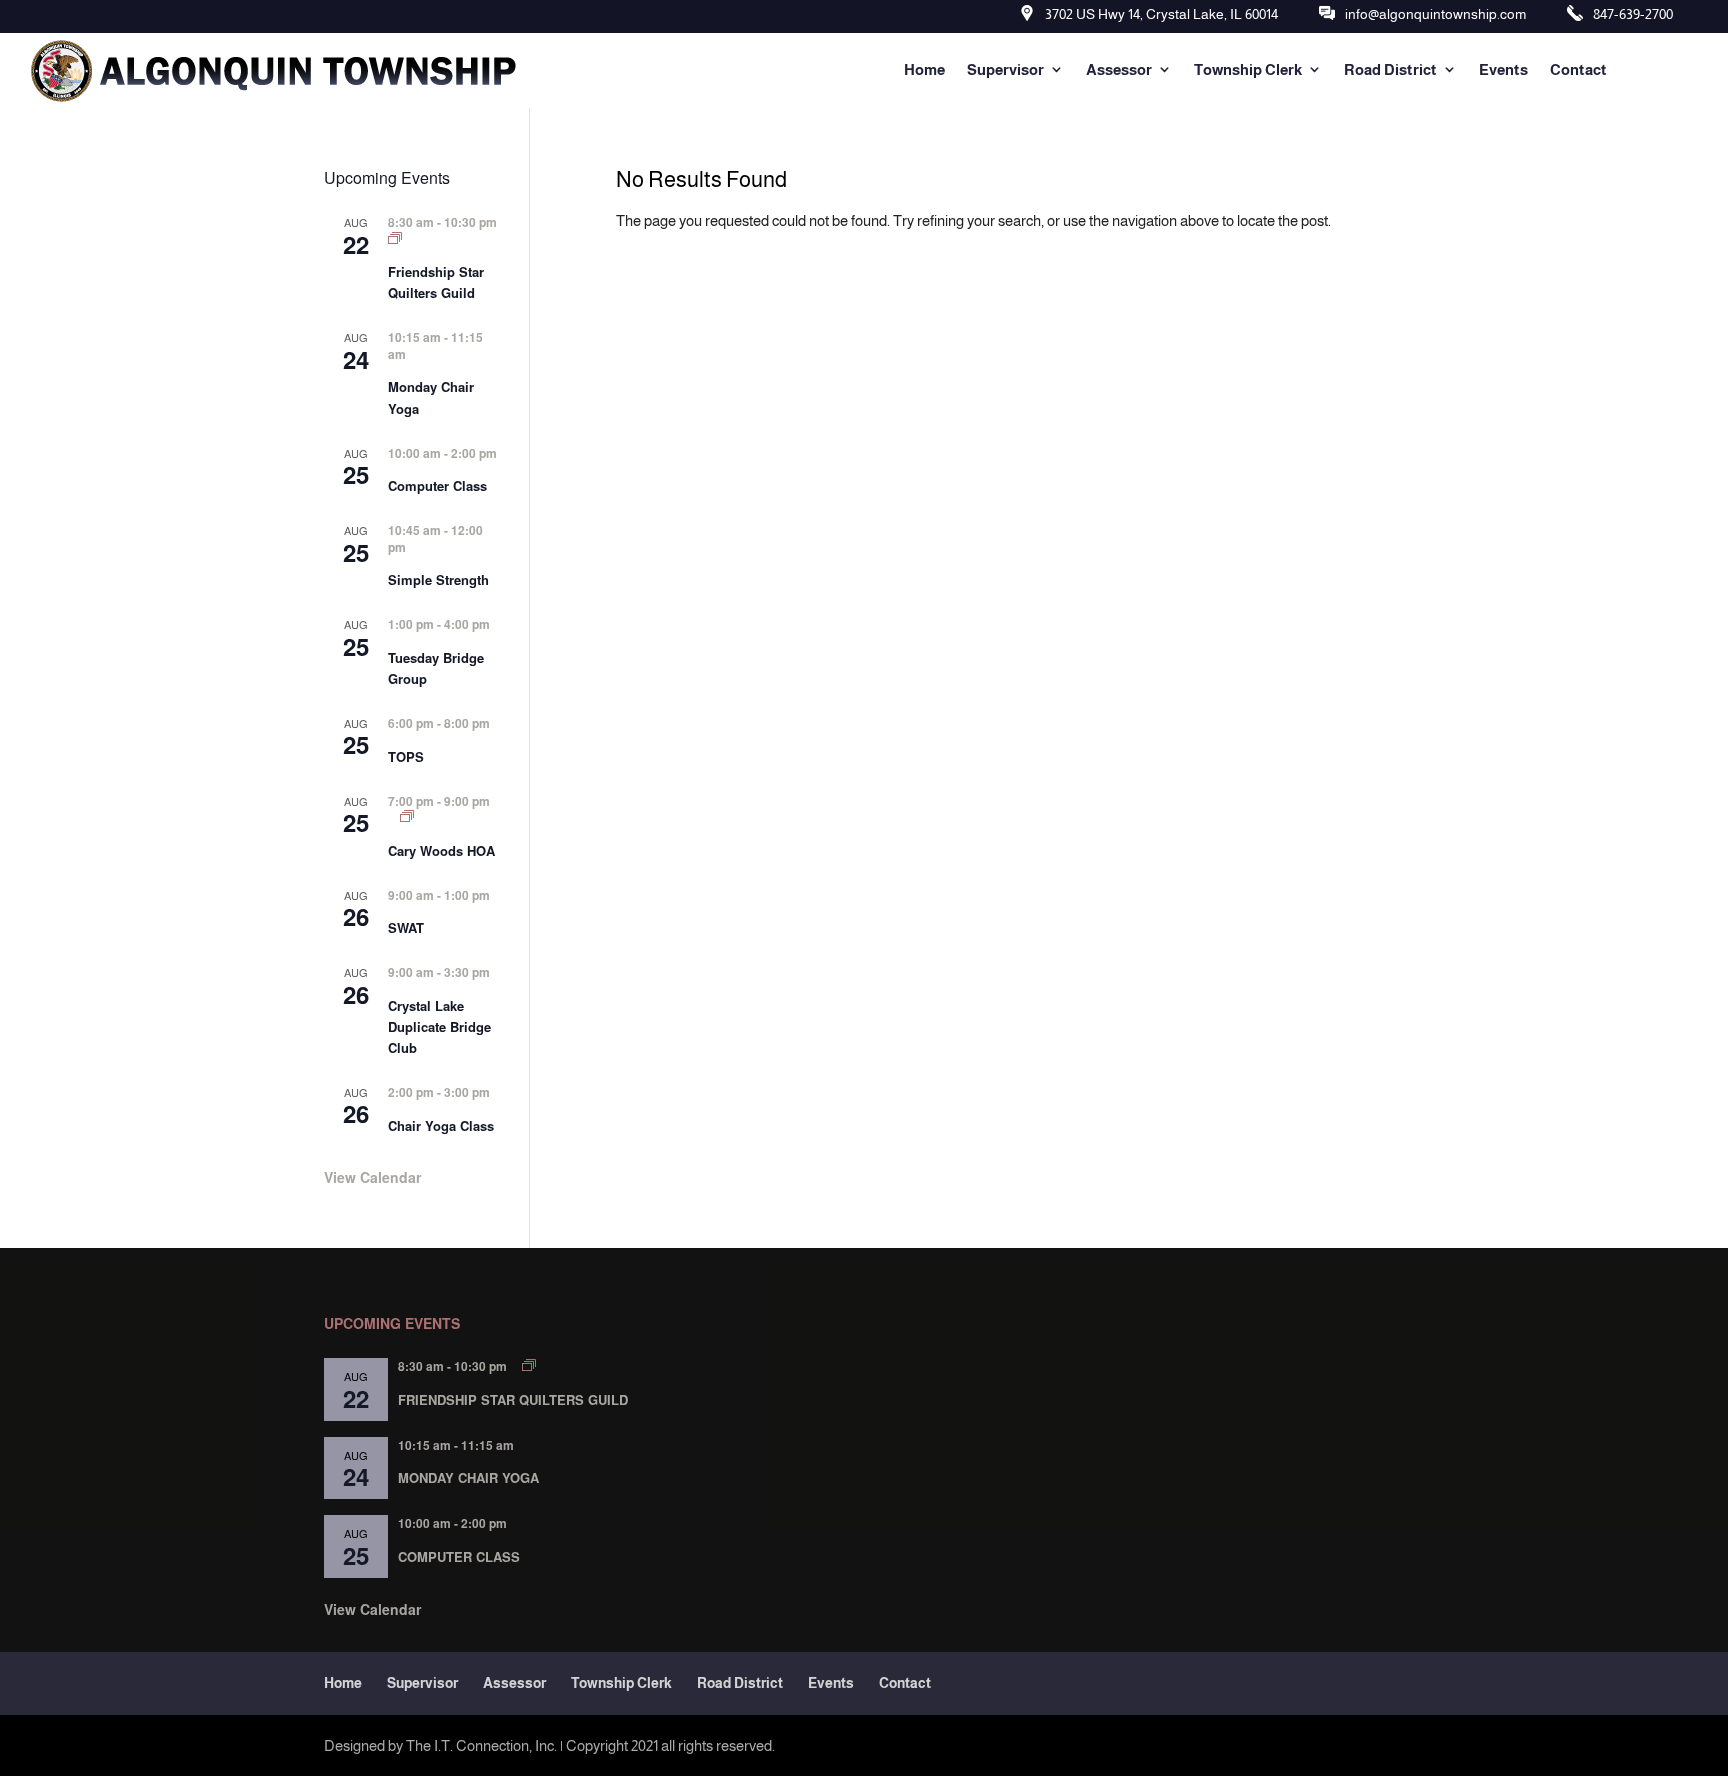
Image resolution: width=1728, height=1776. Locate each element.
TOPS (406, 756)
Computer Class (437, 485)
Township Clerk (1248, 69)
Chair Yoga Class (441, 1125)
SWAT (406, 927)
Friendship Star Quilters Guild (436, 282)
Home (924, 69)
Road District (1390, 69)
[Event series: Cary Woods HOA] (407, 816)
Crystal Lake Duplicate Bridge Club (439, 1026)
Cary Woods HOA (441, 850)
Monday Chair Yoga (468, 1477)
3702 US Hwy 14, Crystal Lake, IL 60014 (1161, 14)
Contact (1578, 69)
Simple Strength (438, 579)
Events (1503, 69)
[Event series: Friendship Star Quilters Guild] (395, 238)
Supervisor (1005, 69)
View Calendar (372, 1177)
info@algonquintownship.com (1435, 14)
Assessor (1119, 69)
